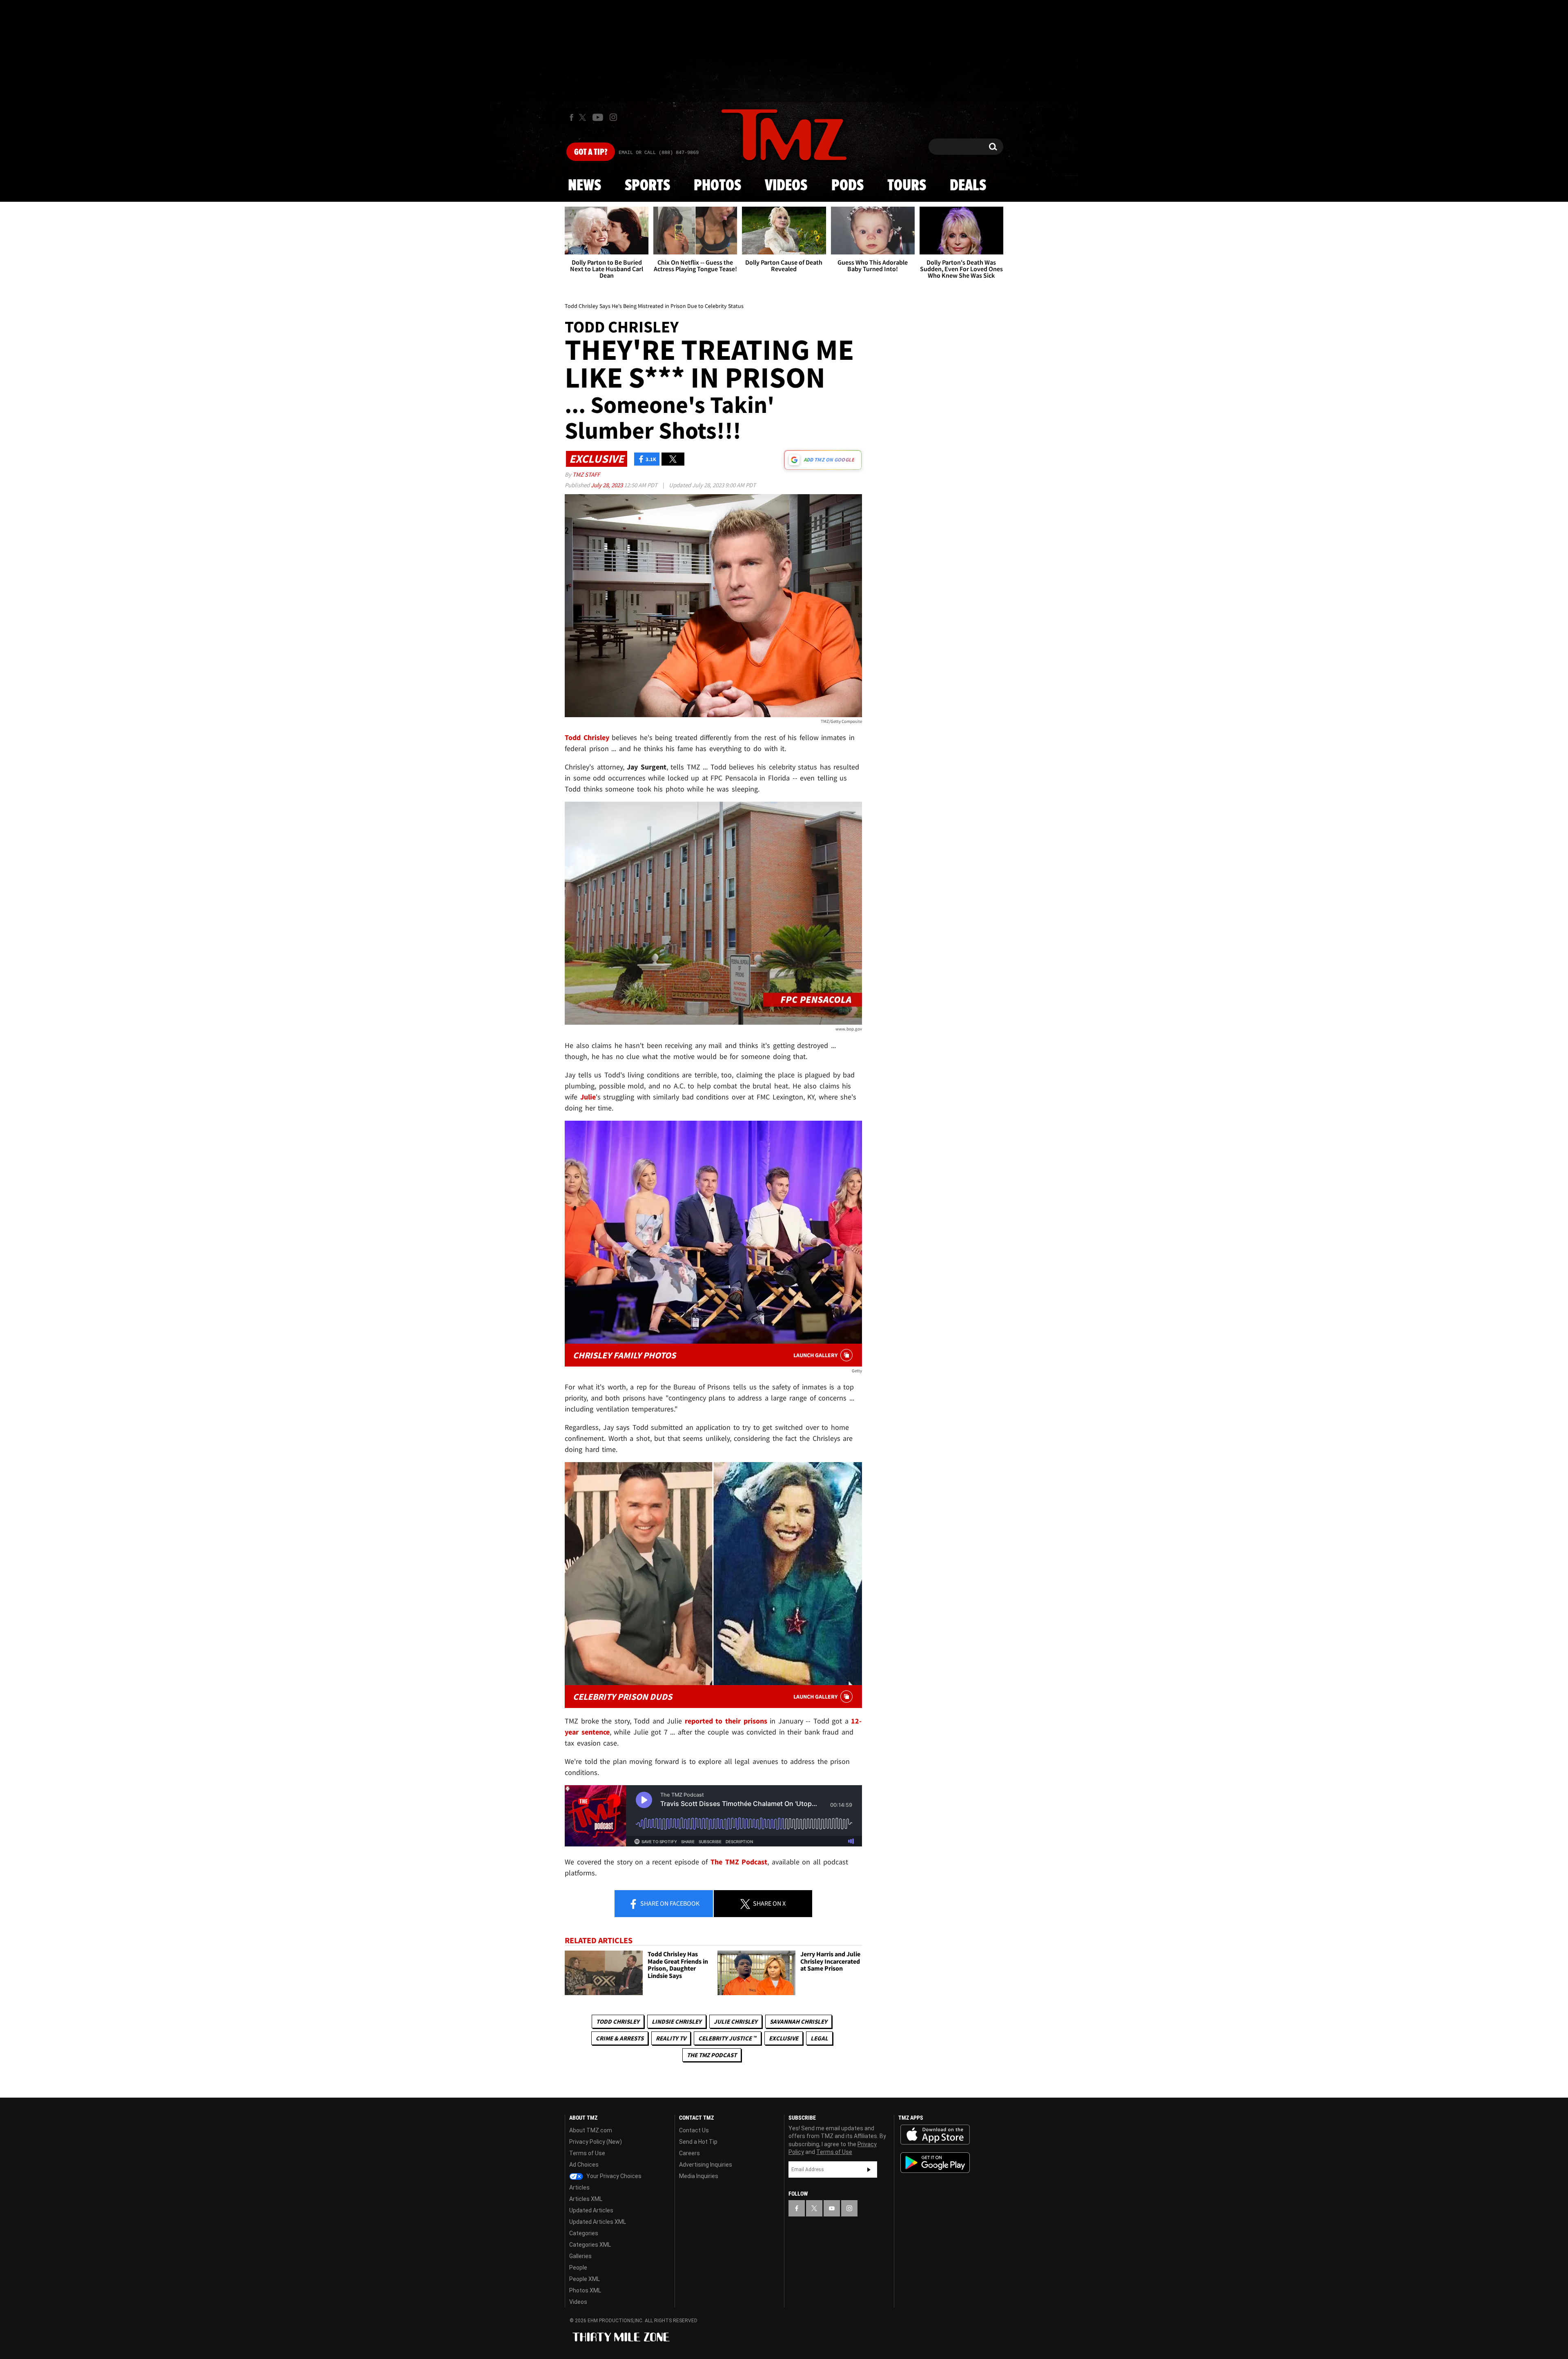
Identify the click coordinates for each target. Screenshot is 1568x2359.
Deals (968, 186)
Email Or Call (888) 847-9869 (659, 153)
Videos (786, 186)
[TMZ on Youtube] (598, 117)
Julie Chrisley (736, 2021)
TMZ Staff (586, 474)
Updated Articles (591, 2210)
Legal (819, 2038)
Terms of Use (587, 2153)
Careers (689, 2153)
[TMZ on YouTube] (832, 2208)
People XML (585, 2279)
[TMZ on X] (584, 117)
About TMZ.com (591, 2130)
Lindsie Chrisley (677, 2021)
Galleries (580, 2256)
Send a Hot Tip (698, 2142)
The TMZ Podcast (712, 2055)
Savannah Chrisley (798, 2021)
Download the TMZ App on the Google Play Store (935, 2163)
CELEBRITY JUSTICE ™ (727, 2038)
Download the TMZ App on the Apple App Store (935, 2135)
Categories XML (590, 2245)
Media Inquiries (699, 2176)
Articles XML (586, 2199)
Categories (584, 2233)
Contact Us (694, 2130)
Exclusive (784, 2038)
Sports (647, 186)
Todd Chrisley (618, 2021)
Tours (907, 186)
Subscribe (869, 2169)
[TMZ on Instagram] (613, 117)
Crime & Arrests (620, 2038)
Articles (579, 2187)
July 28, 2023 (607, 485)
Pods (847, 186)
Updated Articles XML (598, 2222)
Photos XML (585, 2290)
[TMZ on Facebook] (571, 117)
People (578, 2268)
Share (669, 1903)
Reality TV (671, 2038)
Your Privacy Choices (613, 2176)
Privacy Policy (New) (596, 2142)
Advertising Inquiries (706, 2165)
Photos (717, 186)
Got (591, 152)
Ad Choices (584, 2165)
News (585, 186)
